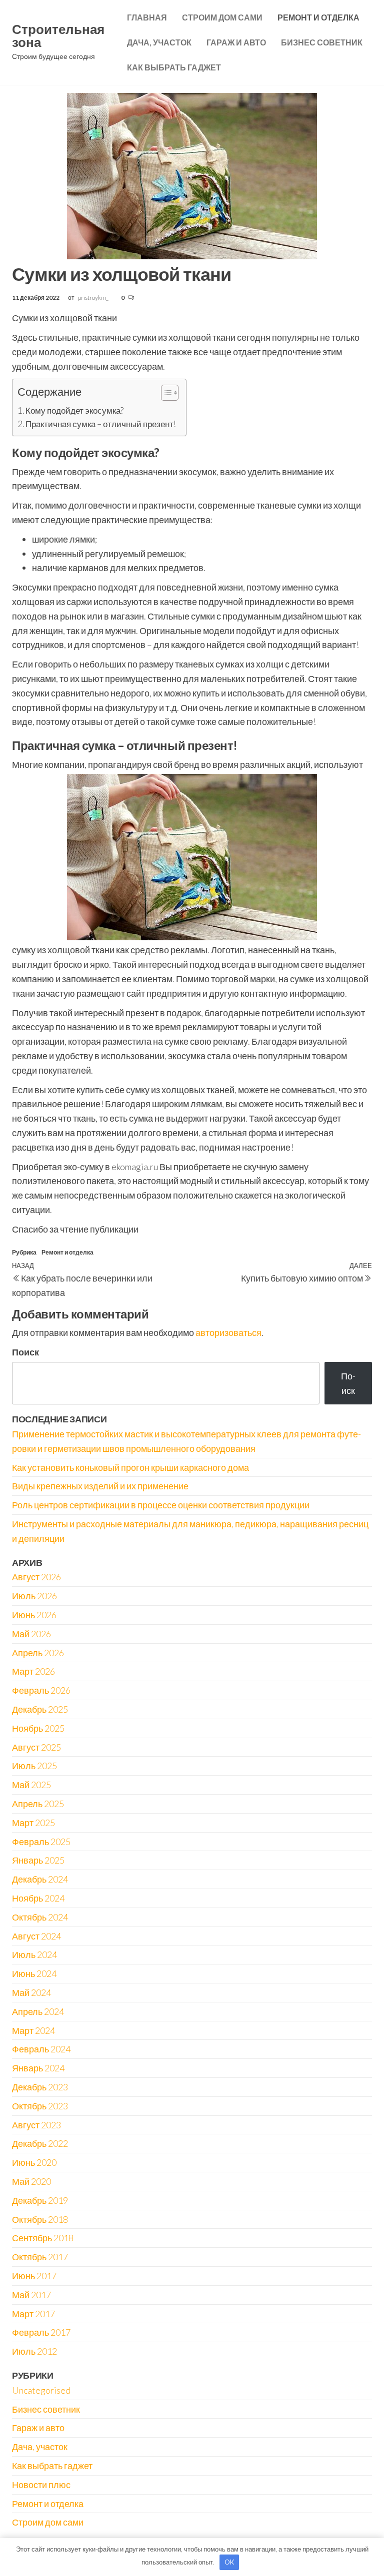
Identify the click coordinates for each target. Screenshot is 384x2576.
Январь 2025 (38, 1860)
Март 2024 (33, 2030)
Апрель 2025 (38, 1804)
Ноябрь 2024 (38, 1898)
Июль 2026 (34, 1596)
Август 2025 (36, 1747)
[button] (165, 394)
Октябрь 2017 (40, 2257)
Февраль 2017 (41, 2332)
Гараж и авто (236, 42)
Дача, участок (159, 42)
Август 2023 (36, 2125)
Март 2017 (33, 2314)
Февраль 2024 (41, 2049)
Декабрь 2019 (40, 2200)
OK (229, 2562)
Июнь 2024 (34, 1973)
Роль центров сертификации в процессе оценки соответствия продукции (161, 1505)
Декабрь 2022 (40, 2143)
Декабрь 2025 (40, 1709)
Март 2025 (33, 1823)
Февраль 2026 (41, 1690)
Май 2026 (31, 1634)
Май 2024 (31, 1992)
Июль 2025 (34, 1766)
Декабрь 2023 (40, 2087)
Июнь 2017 (34, 2276)
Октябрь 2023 (40, 2106)
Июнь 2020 (34, 2162)
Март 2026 (33, 1671)
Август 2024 (36, 1936)
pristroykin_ (94, 298)
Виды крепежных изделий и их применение (100, 1486)
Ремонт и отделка (318, 17)
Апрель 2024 (38, 2011)
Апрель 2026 (38, 1653)
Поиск (25, 1352)
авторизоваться (228, 1332)
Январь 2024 (38, 2068)
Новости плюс (41, 2485)
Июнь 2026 (34, 1615)
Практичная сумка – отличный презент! (101, 424)
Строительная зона (58, 35)
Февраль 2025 (41, 1842)
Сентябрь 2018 (43, 2238)
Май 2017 (31, 2295)
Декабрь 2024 (40, 1879)
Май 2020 (31, 2181)
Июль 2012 (34, 2351)
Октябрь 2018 (40, 2219)
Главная (147, 17)
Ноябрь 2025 (38, 1728)
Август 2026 (36, 1577)
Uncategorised (41, 2390)
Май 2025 (31, 1785)
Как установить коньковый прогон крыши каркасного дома (130, 1467)
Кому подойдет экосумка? (74, 410)
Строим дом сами (222, 17)
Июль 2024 (34, 1954)
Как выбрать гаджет (174, 67)
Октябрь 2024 (40, 1917)
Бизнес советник (322, 42)
